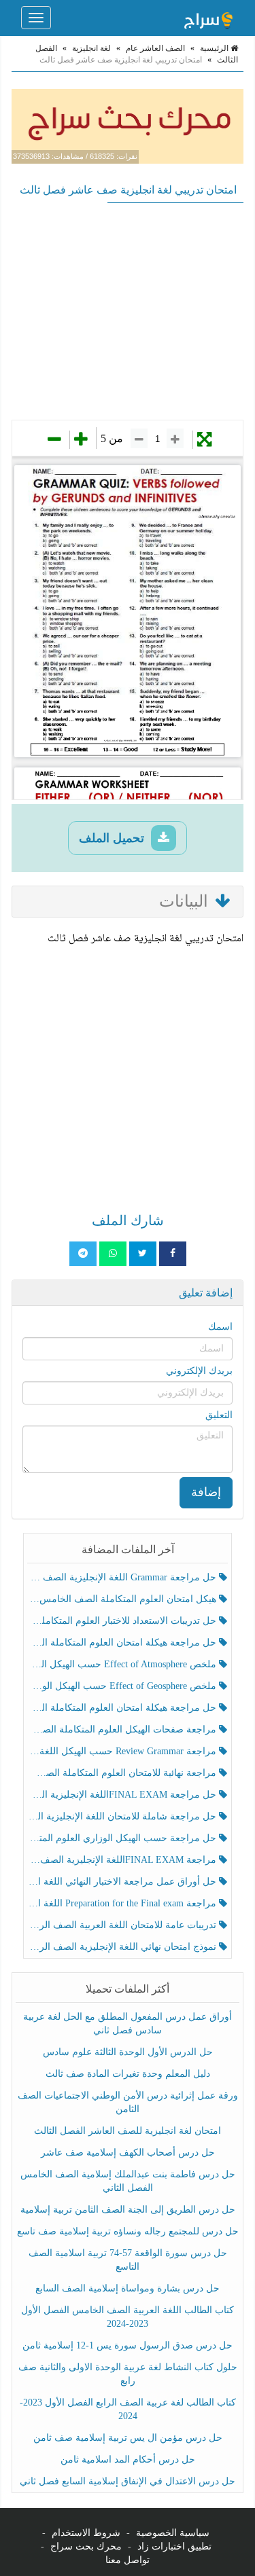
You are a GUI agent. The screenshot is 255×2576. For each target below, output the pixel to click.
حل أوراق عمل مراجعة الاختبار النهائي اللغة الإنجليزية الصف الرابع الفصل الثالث (123, 1882)
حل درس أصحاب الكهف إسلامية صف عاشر (128, 2153)
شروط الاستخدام (86, 2533)
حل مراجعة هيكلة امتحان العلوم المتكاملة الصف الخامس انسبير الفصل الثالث (123, 1643)
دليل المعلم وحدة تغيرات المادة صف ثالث (128, 2074)
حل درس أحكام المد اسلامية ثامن (128, 2460)
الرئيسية (215, 48)
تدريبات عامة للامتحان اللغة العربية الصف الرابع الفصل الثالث (123, 1925)
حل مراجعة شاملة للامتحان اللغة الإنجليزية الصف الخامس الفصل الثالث (123, 1816)
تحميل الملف (113, 838)
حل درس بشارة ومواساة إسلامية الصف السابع (128, 2288)
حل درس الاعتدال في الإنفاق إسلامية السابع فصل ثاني (128, 2481)
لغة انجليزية (91, 48)
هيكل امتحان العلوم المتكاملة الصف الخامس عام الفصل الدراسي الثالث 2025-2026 (123, 1599)
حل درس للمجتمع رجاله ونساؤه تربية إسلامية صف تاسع (128, 2231)
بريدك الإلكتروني (199, 1371)
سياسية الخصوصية (173, 2533)
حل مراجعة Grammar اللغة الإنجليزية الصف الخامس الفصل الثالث (123, 1577)
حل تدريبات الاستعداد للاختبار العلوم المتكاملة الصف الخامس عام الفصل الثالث (123, 1621)
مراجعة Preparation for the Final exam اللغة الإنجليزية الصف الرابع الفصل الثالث (123, 1903)
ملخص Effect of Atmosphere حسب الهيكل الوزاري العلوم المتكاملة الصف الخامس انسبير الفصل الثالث (123, 1664)
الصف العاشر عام (155, 48)
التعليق (219, 1415)
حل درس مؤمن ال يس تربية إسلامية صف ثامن (128, 2438)
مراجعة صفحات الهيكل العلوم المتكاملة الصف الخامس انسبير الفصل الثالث (123, 1729)
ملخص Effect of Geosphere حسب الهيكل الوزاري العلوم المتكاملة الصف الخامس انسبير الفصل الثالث (123, 1686)
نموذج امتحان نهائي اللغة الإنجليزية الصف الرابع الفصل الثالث (123, 1947)
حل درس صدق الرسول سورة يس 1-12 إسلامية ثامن (128, 2345)
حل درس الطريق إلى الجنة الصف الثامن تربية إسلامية (128, 2210)
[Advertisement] (128, 311)
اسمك (220, 1327)
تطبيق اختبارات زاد (174, 2546)
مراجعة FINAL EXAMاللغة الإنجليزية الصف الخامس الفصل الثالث (123, 1860)
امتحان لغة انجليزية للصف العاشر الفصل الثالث (128, 2131)
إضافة (206, 1492)
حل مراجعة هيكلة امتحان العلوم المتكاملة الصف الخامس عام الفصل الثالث (123, 1708)
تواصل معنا (128, 2560)
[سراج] (208, 18)
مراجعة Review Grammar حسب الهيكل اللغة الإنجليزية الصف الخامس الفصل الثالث (123, 1751)
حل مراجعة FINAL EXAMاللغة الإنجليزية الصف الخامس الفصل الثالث (123, 1795)
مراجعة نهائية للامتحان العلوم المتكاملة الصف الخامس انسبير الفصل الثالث (123, 1773)
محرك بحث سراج (86, 2546)
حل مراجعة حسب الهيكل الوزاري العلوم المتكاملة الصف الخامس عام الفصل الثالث (123, 1838)
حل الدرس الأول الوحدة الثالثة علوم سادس (128, 2052)
